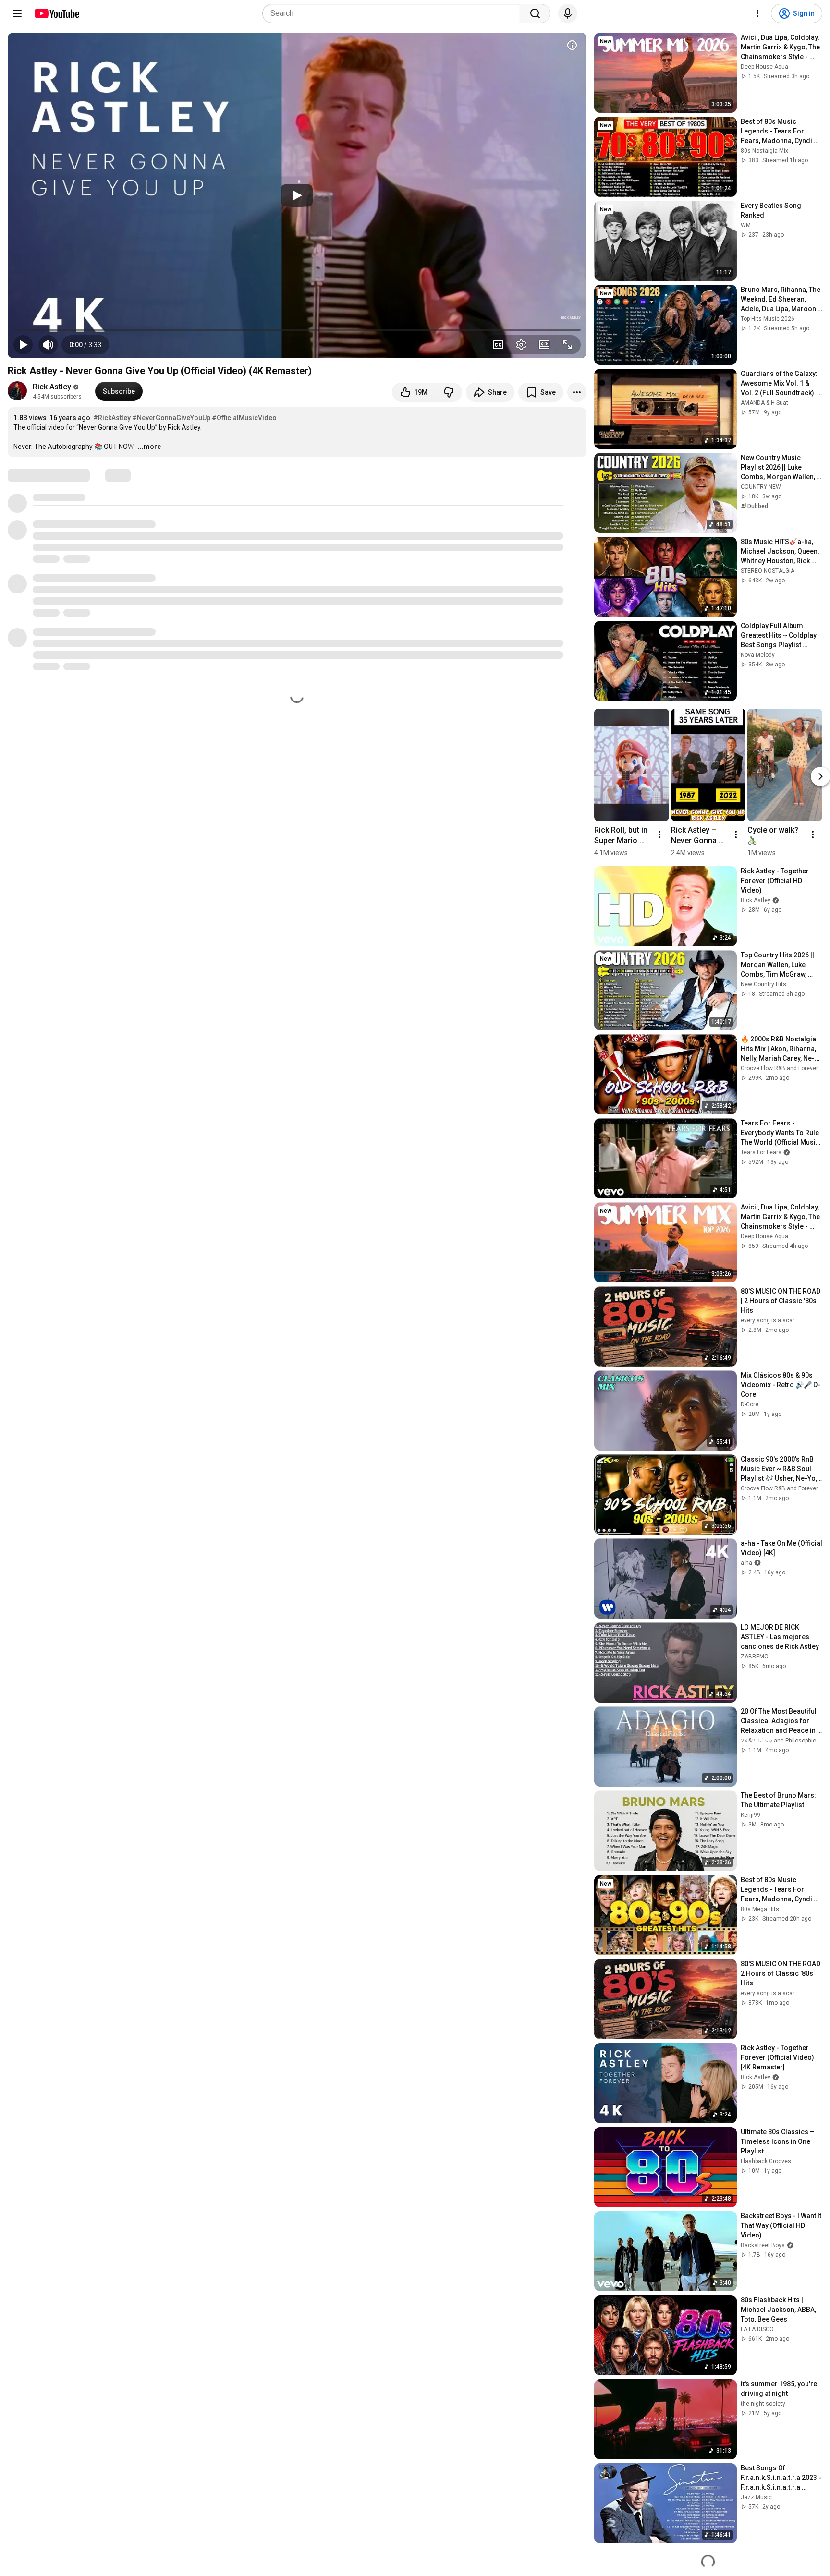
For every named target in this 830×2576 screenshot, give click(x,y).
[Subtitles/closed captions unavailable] (498, 345)
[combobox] (394, 13)
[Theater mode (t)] (544, 345)
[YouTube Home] (56, 13)
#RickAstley (112, 418)
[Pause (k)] (23, 345)
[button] (85, 345)
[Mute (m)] (48, 345)
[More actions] (577, 392)
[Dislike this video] (449, 392)
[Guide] (17, 13)
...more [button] (149, 447)
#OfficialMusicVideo (244, 418)
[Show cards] (572, 45)
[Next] (820, 776)
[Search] (535, 13)
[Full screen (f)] (567, 345)
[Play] (297, 195)
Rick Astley (52, 387)
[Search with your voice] (568, 13)
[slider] (297, 330)
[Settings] (757, 13)
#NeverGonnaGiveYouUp (171, 418)
